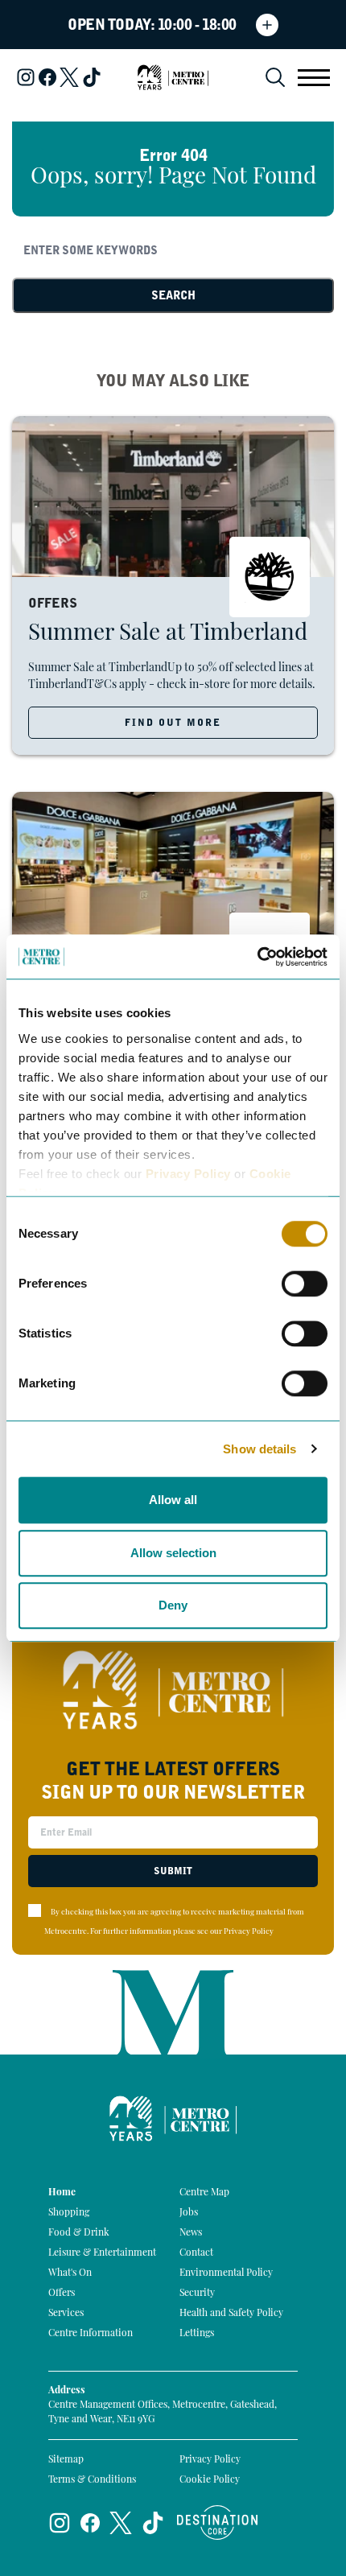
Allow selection (173, 1553)
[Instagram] (26, 77)
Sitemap (66, 2460)
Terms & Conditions (92, 2480)
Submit (173, 1871)
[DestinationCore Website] (217, 2522)
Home (62, 2193)
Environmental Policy (226, 2273)
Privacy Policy (188, 1174)
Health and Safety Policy (231, 2314)
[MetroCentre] (173, 77)
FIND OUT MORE (173, 723)
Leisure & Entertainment (102, 2253)
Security (197, 2294)
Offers (62, 2294)
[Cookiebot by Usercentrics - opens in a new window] (257, 957)
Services (66, 2314)
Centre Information (91, 2334)
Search (173, 295)
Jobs (189, 2213)
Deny (173, 1605)
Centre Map (204, 2193)
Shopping (69, 2213)
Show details (259, 1449)
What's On (70, 2273)
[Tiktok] (92, 77)
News (191, 2233)
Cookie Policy (210, 2480)
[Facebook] (47, 77)
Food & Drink (79, 2233)
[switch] (305, 1284)
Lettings (197, 2334)
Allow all (173, 1500)
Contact (196, 2253)
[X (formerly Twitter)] (69, 77)
